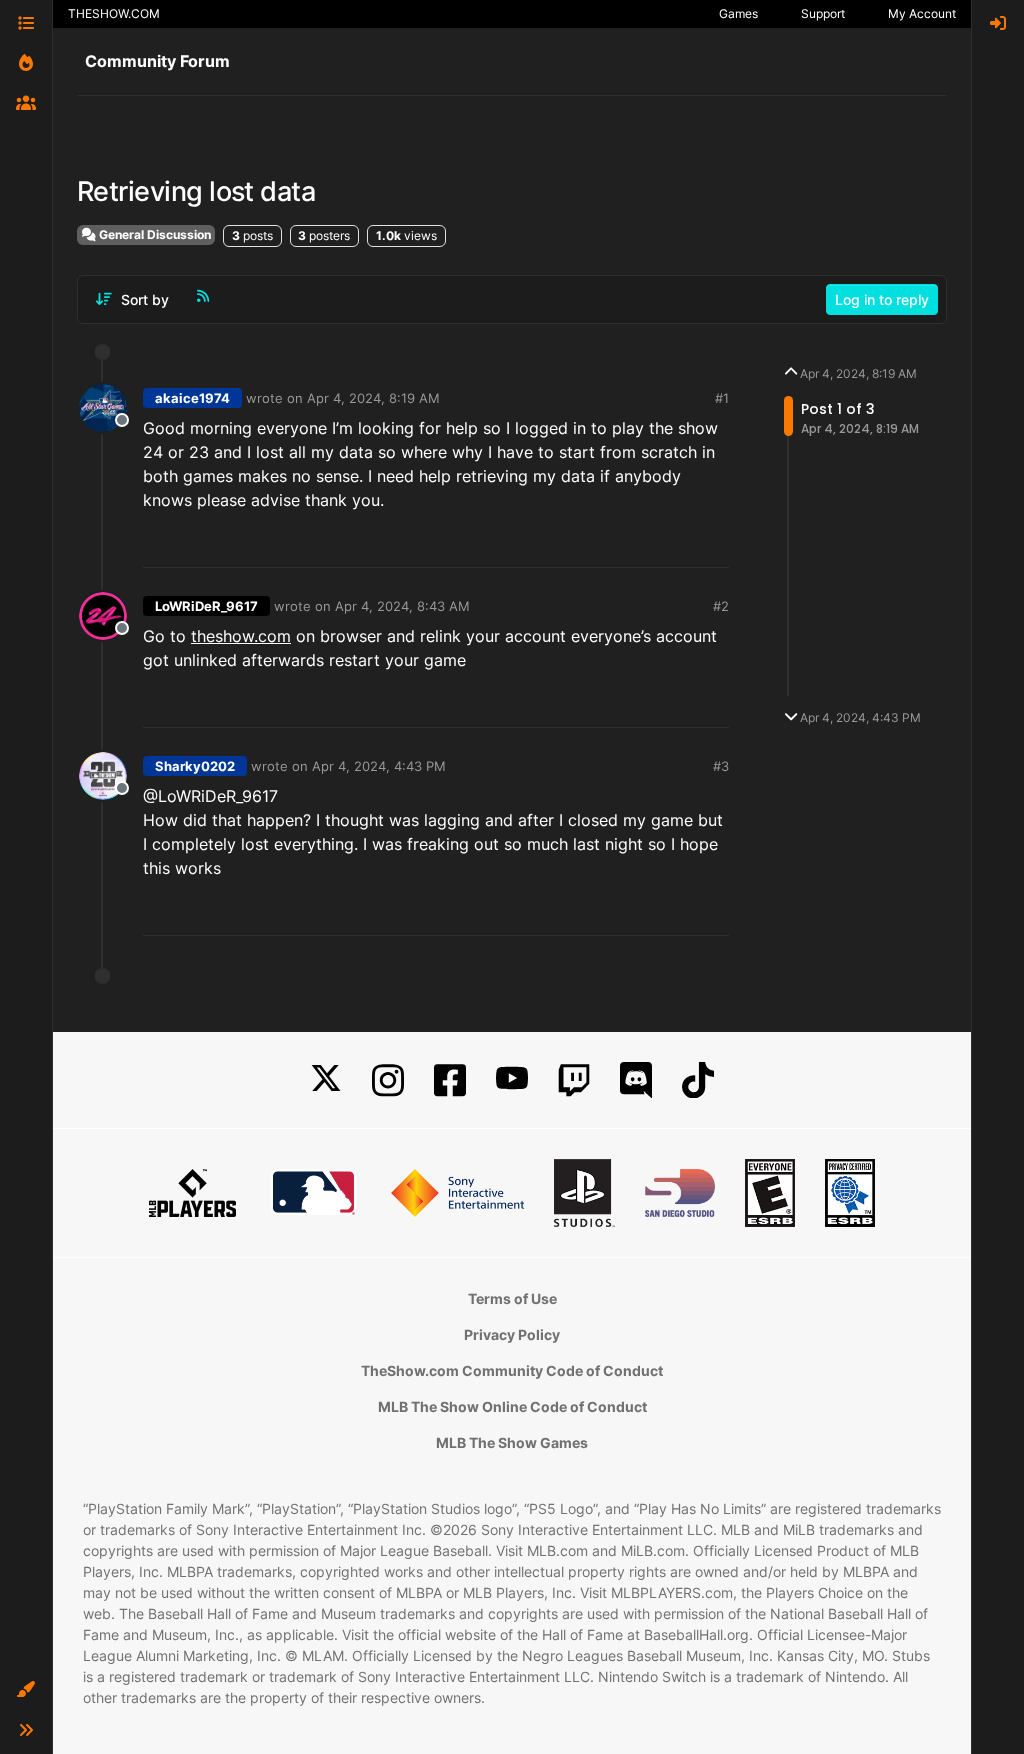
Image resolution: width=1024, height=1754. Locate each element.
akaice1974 (192, 398)
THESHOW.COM (114, 13)
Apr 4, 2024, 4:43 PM (379, 766)
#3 (721, 766)
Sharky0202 (195, 766)
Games (738, 13)
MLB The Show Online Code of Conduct (512, 1406)
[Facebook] (450, 1080)
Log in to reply (882, 299)
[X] (326, 1080)
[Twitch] (574, 1080)
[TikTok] (698, 1080)
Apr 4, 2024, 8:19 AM (373, 398)
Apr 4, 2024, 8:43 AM (402, 606)
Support (823, 13)
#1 (722, 398)
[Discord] (636, 1080)
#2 (721, 606)
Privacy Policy (512, 1334)
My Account (922, 13)
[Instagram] (388, 1080)
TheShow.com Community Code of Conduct (512, 1370)
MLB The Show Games (512, 1442)
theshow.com (241, 636)
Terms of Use (512, 1298)
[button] (26, 1690)
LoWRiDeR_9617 (206, 606)
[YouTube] (512, 1080)
